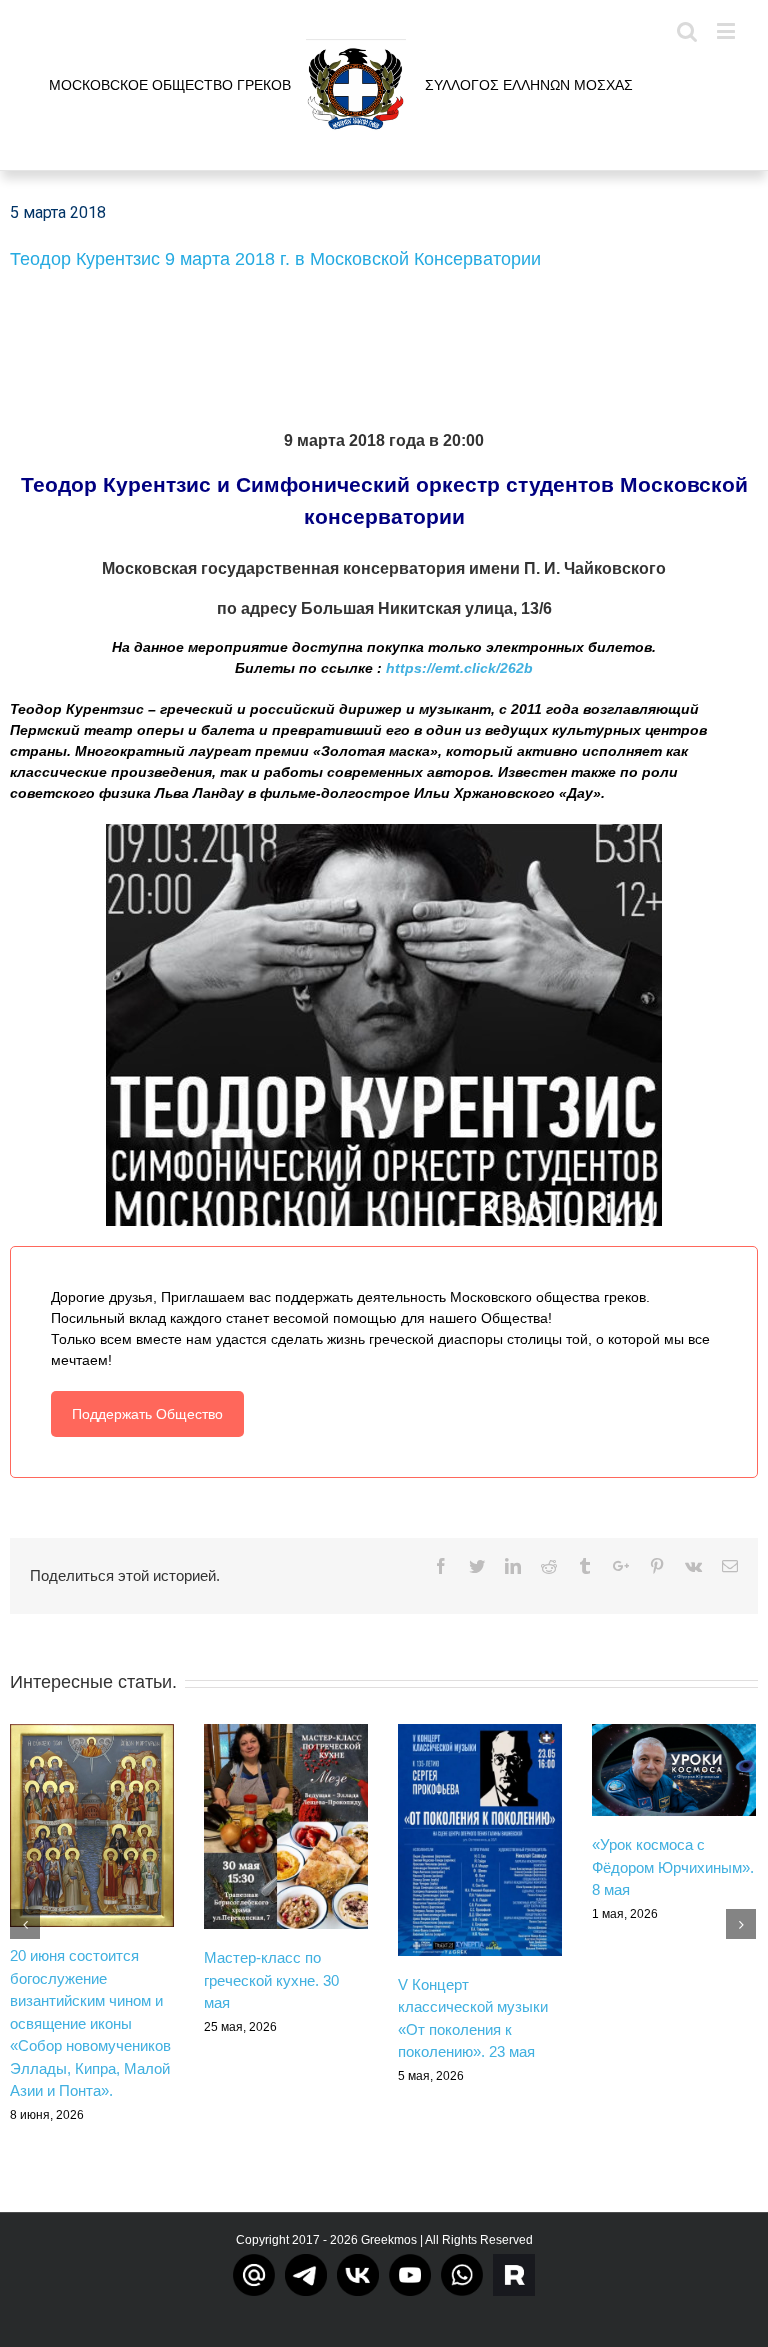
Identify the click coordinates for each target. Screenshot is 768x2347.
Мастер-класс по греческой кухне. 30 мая (271, 1980)
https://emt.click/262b (459, 668)
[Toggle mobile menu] (727, 30)
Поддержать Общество (147, 1414)
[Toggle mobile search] (687, 30)
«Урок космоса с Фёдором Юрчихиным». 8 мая (673, 1867)
